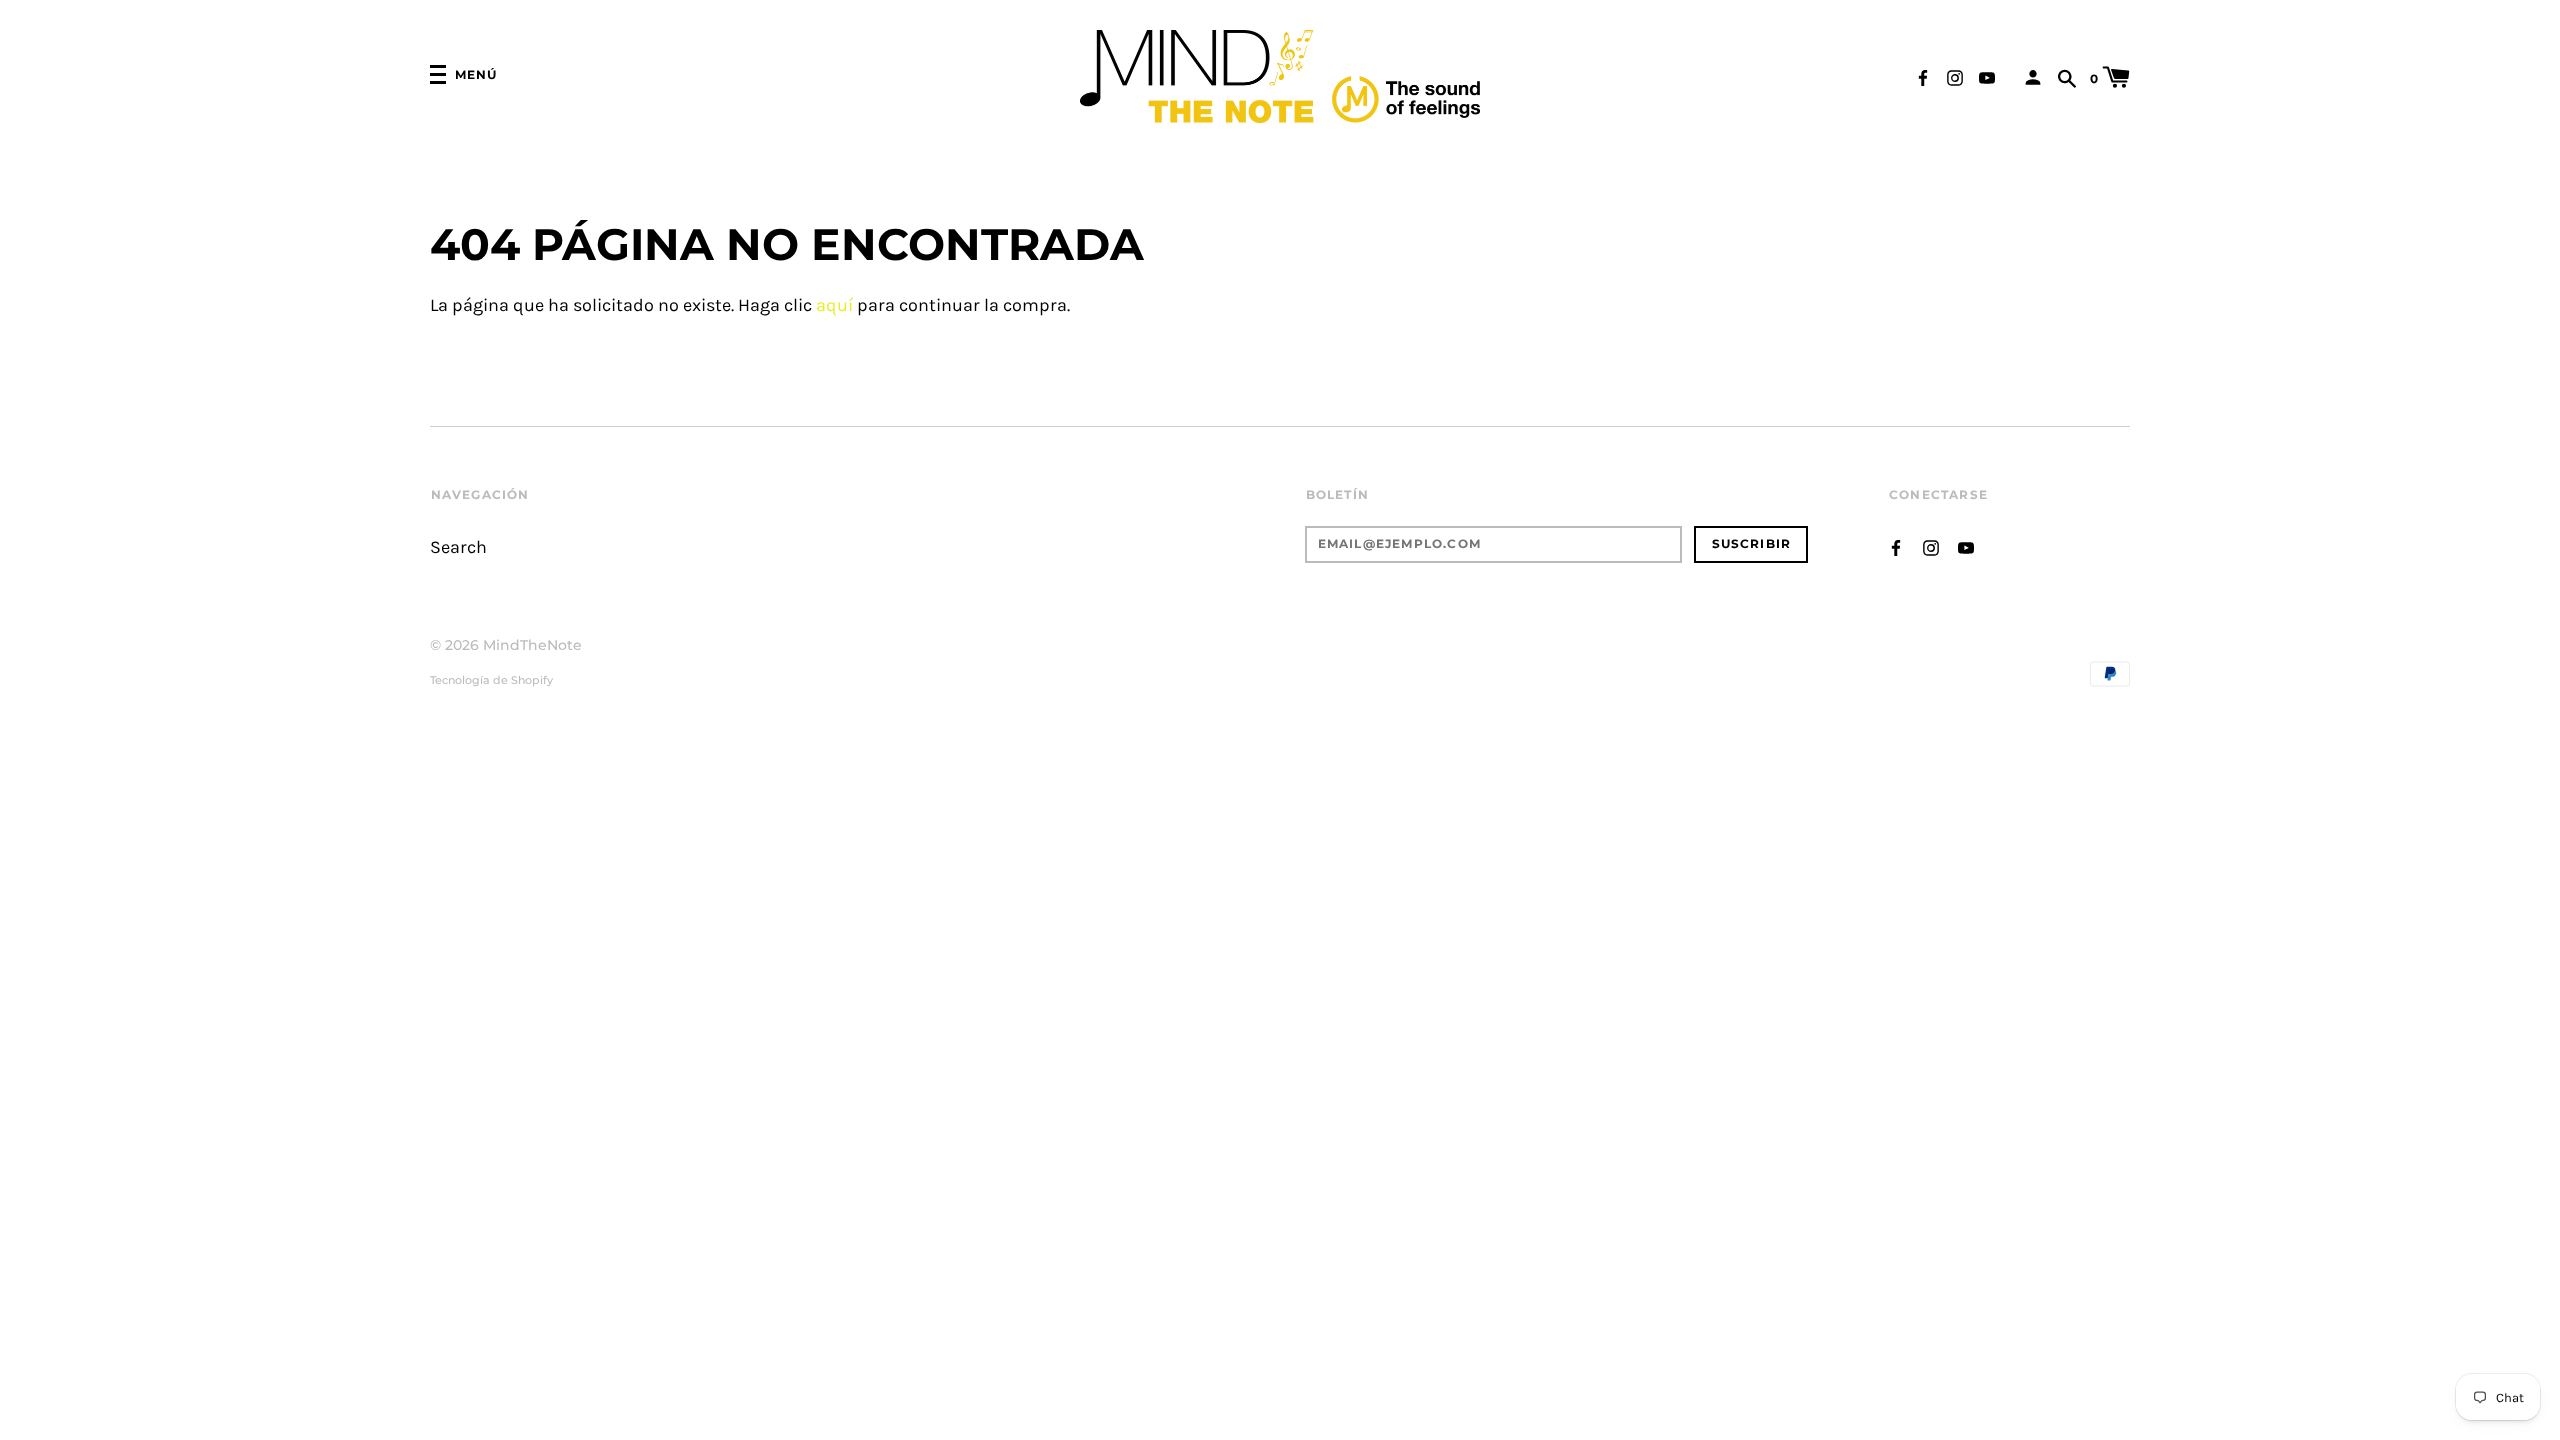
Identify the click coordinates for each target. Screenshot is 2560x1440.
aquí (834, 305)
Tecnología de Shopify (491, 680)
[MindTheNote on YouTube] (1987, 76)
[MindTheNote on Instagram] (1955, 76)
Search (458, 547)
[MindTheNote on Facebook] (1923, 76)
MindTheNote (532, 645)
